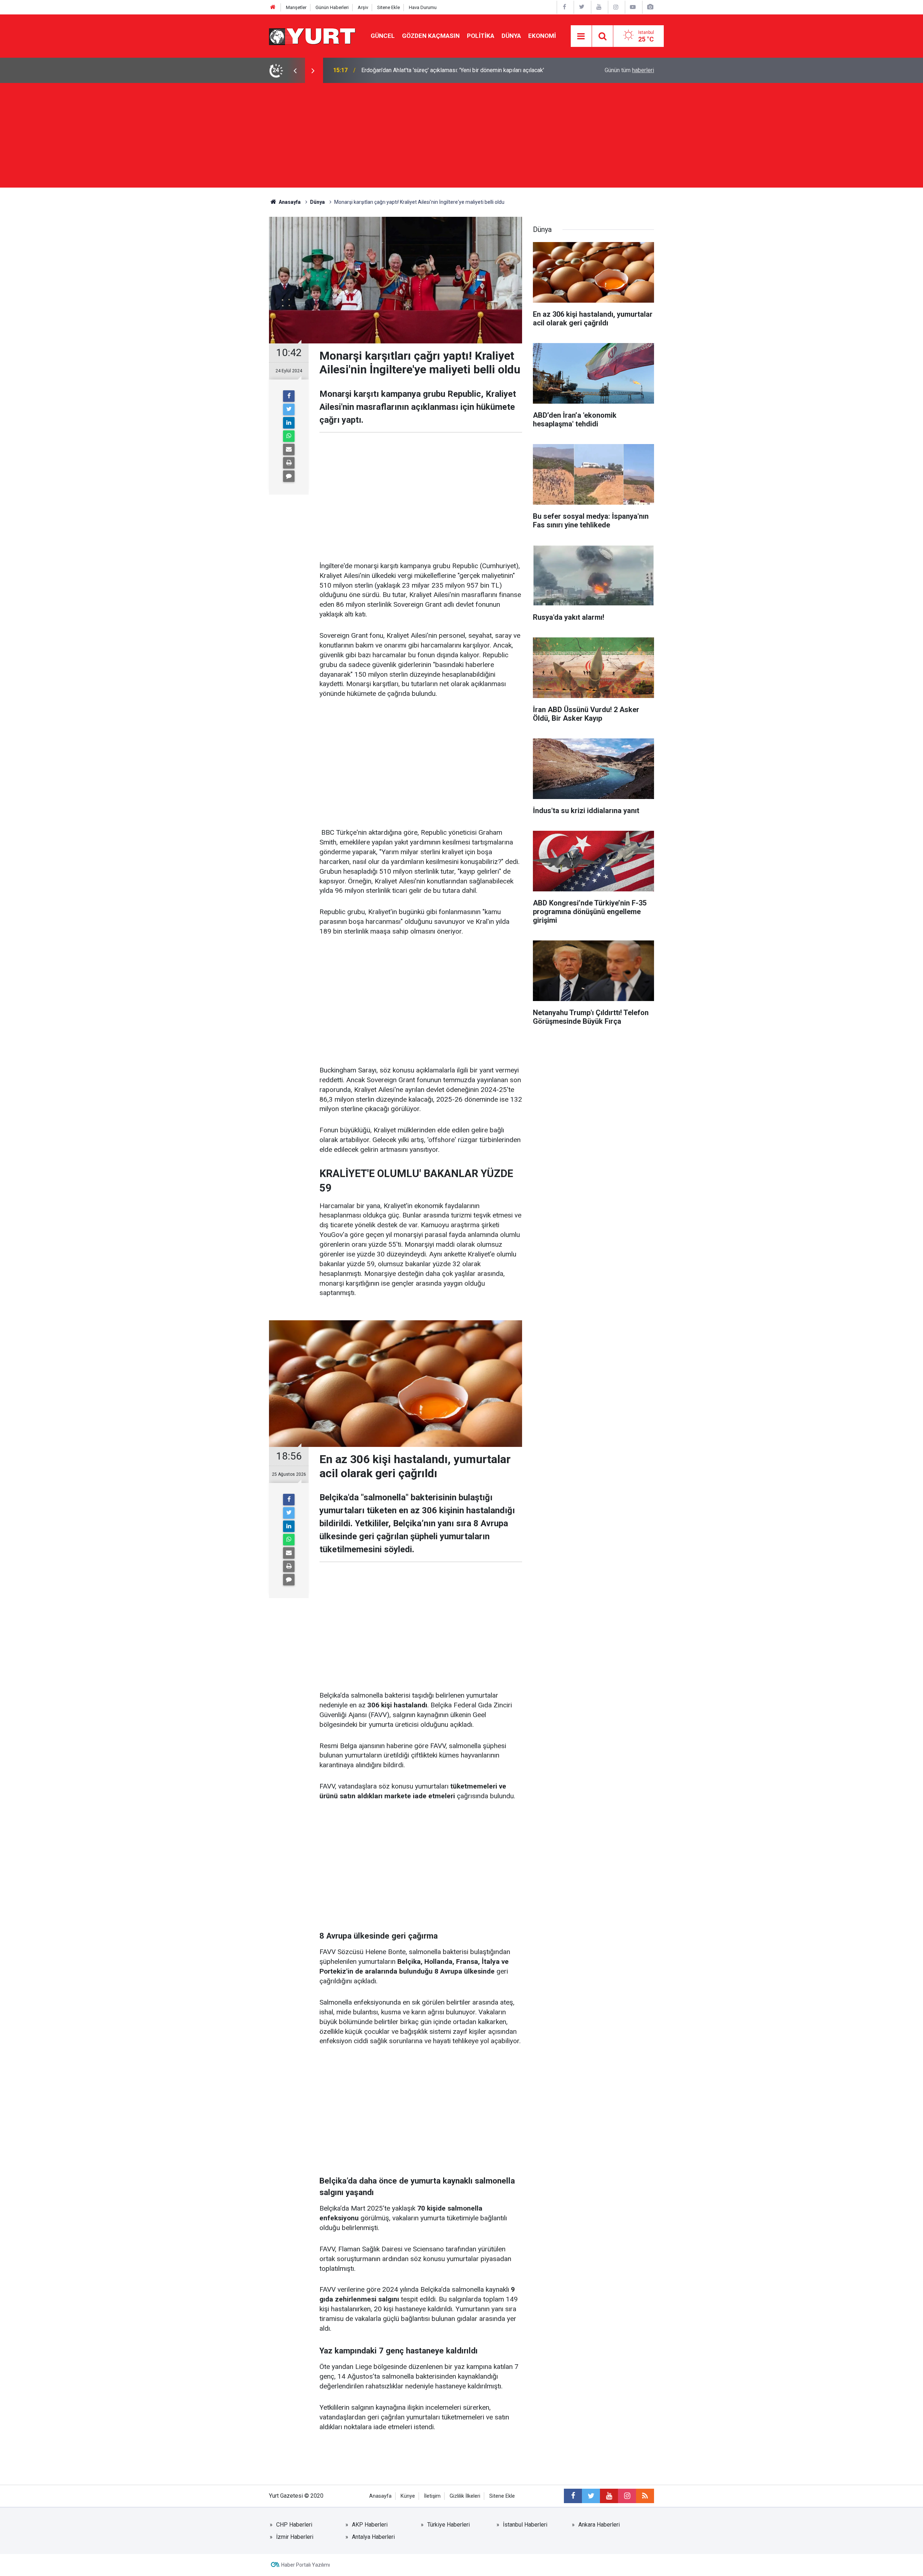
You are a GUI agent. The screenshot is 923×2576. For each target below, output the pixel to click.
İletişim (432, 2496)
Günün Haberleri (332, 7)
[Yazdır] (289, 463)
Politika (481, 36)
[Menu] (581, 36)
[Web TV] (633, 7)
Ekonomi (542, 36)
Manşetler (296, 7)
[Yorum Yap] (289, 476)
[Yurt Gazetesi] (313, 36)
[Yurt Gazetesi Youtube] (599, 7)
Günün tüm (629, 70)
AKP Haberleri (370, 2525)
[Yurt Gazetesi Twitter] (582, 7)
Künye (408, 2496)
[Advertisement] (461, 137)
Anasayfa (380, 2496)
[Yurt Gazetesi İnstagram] (616, 7)
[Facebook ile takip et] (573, 2496)
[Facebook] (289, 396)
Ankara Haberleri (599, 2525)
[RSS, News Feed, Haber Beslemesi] (645, 2496)
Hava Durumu (423, 7)
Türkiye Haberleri (449, 2525)
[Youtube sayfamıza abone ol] (609, 2496)
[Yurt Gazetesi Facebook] (565, 7)
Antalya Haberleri (373, 2537)
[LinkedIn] (289, 423)
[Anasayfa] (273, 7)
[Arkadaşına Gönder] (289, 449)
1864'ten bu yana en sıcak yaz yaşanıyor (412, 70)
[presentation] (295, 70)
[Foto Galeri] (650, 7)
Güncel (383, 36)
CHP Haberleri (294, 2525)
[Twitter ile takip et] (591, 2496)
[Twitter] (289, 409)
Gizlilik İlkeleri (465, 2496)
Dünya (511, 36)
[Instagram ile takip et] (627, 2496)
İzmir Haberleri (295, 2537)
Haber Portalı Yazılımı (306, 2565)
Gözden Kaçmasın (431, 36)
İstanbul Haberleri (525, 2525)
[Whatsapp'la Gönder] (289, 436)
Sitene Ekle (388, 7)
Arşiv (363, 7)
